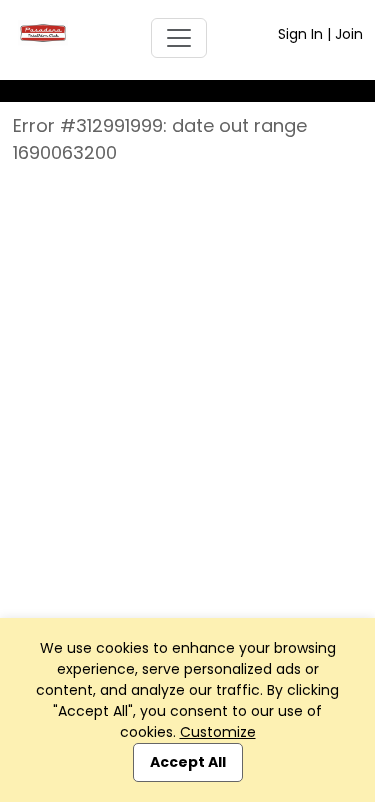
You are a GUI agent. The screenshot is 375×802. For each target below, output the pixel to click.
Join (349, 34)
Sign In (300, 34)
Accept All (188, 762)
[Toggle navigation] (179, 38)
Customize (218, 732)
